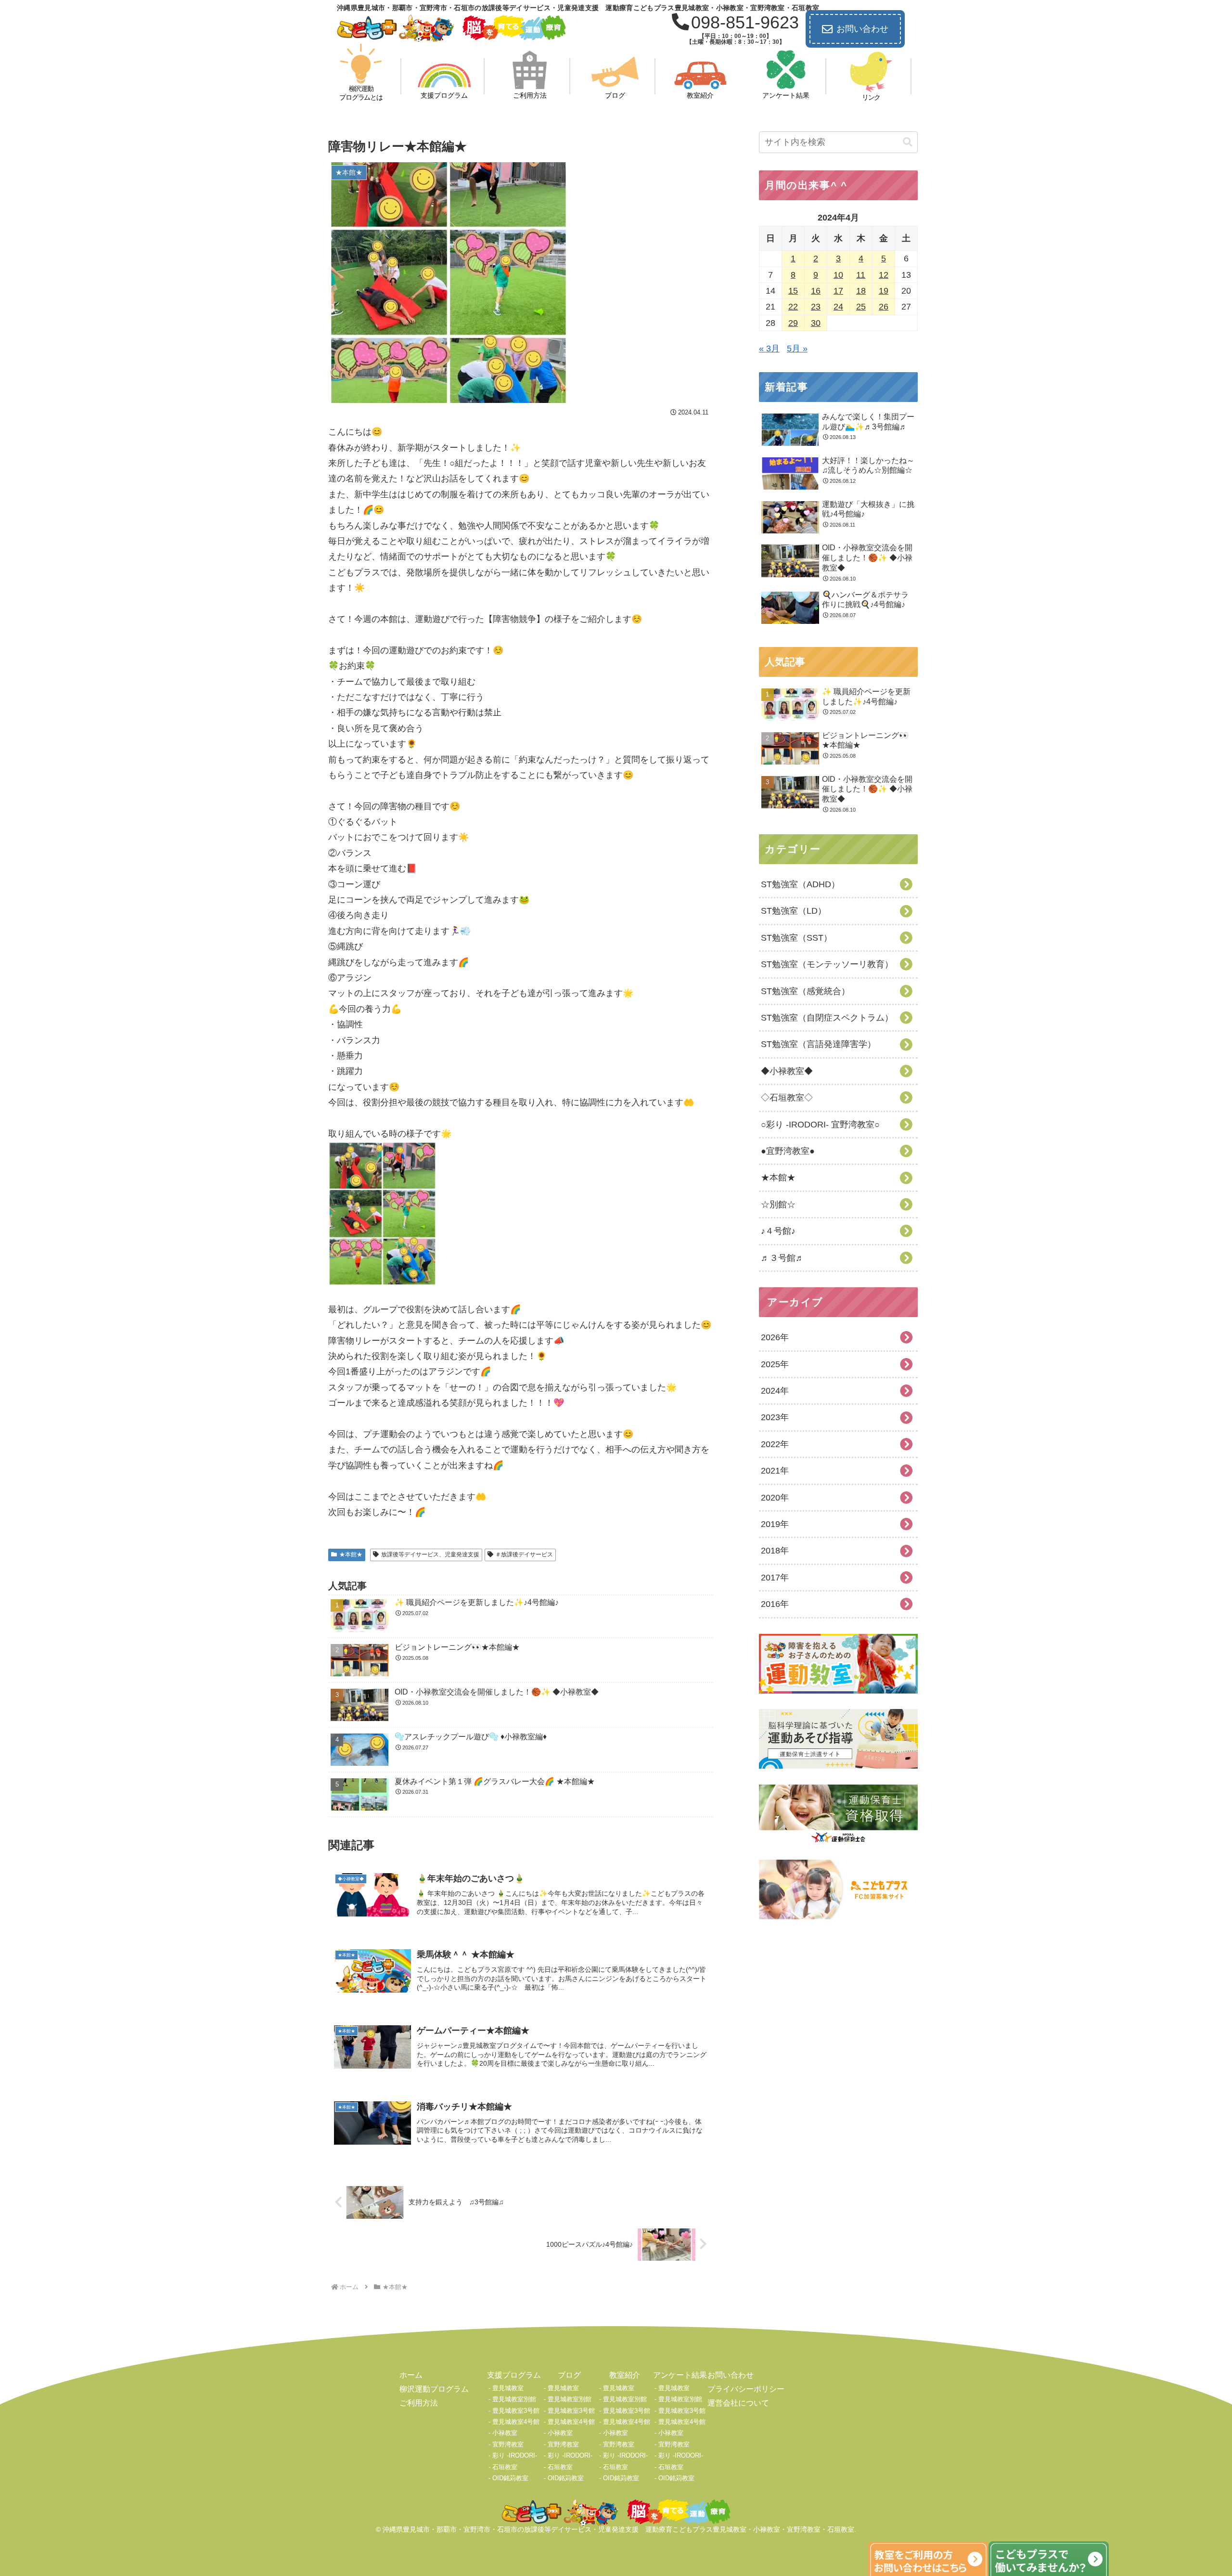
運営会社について (738, 2403)
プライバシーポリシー (746, 2389)
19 (884, 291)
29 (793, 323)
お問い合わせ (862, 29)
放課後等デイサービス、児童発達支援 (430, 1554)
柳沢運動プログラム (434, 2389)
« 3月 (769, 349)
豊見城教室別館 (514, 2399)
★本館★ (351, 1554)
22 (793, 307)
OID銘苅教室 (510, 2478)
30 (816, 323)
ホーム (411, 2375)
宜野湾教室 (508, 2444)
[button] (908, 142)
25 (861, 307)
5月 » (797, 349)
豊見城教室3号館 (516, 2411)
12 (884, 275)
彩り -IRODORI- (515, 2455)
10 (838, 275)
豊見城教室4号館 (516, 2422)
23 (816, 307)
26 (884, 307)
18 (861, 291)
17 (838, 291)
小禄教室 (505, 2433)
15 (793, 291)
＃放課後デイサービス (524, 1554)
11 (861, 275)
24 (838, 307)
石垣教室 (505, 2467)
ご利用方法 (419, 2403)
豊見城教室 (508, 2388)
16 (816, 291)
